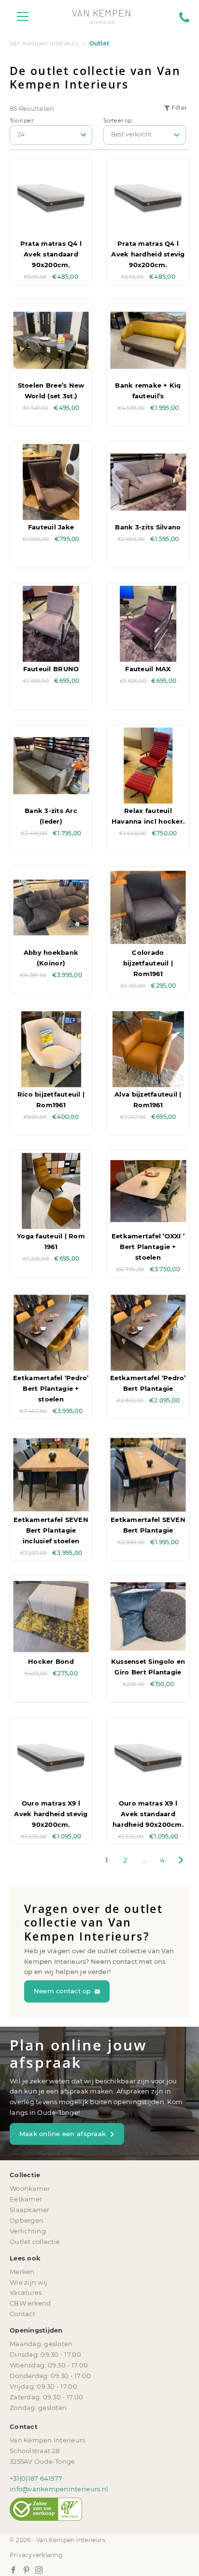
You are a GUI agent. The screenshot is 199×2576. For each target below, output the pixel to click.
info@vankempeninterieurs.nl (59, 2489)
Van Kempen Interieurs (44, 44)
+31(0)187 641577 (36, 2478)
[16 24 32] (51, 135)
